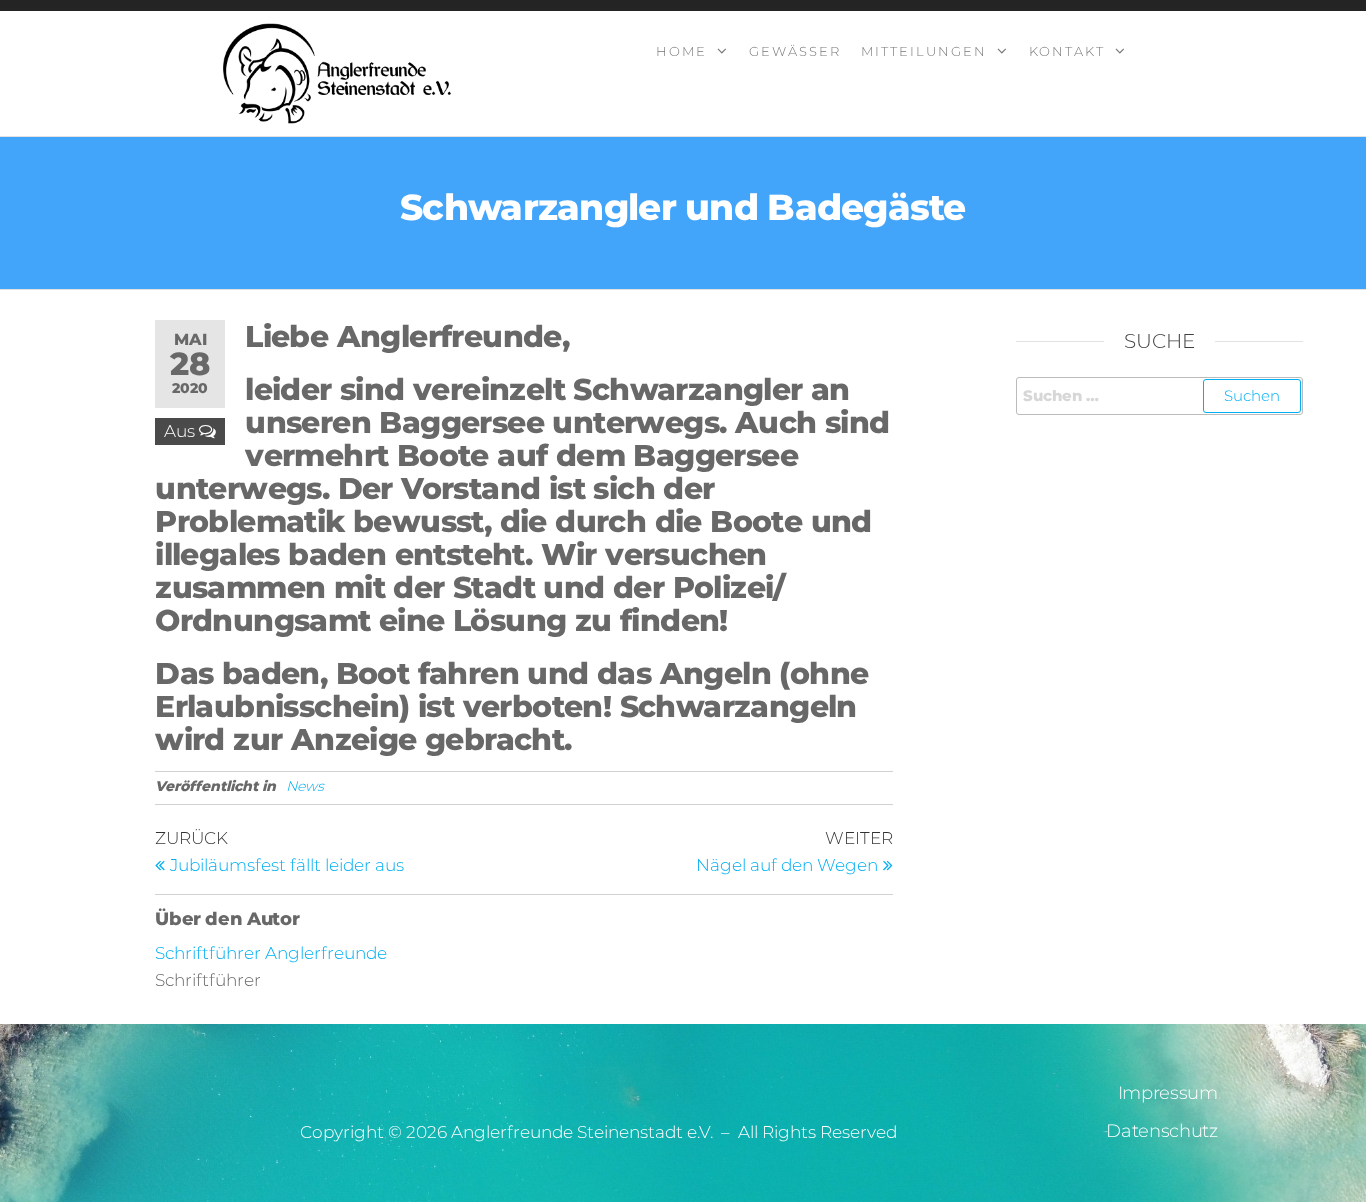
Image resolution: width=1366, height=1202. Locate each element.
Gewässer (795, 51)
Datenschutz (1161, 1131)
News (305, 786)
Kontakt (1067, 51)
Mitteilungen (924, 51)
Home (681, 51)
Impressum (1168, 1093)
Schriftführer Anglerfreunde (271, 953)
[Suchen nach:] (1160, 396)
